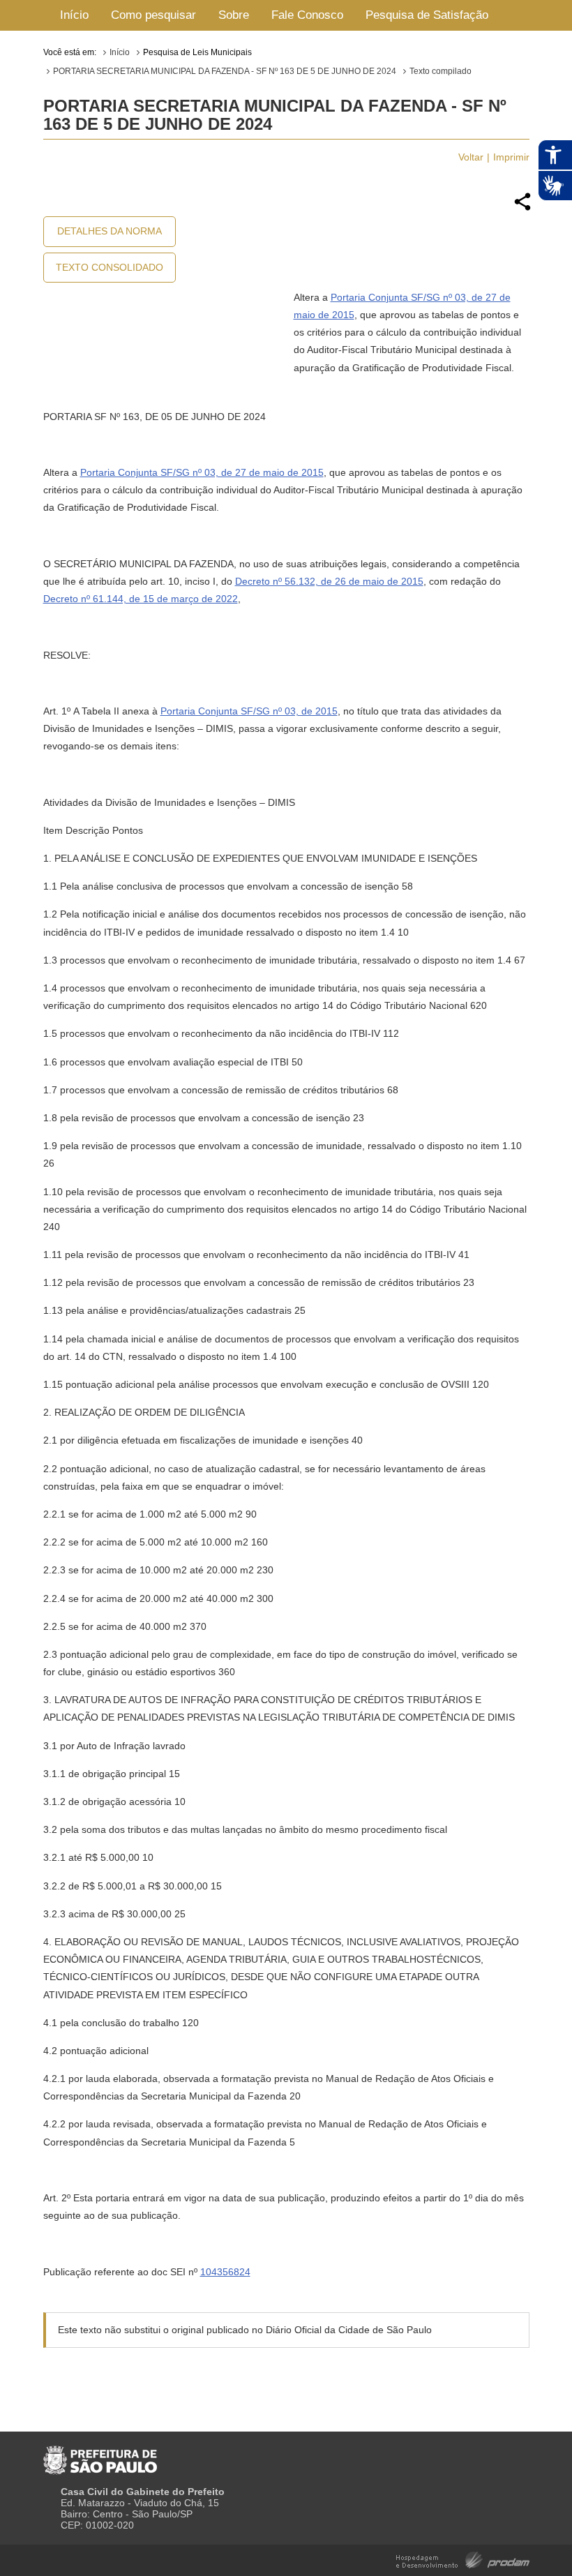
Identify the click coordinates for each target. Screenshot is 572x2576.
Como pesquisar (153, 15)
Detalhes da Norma (110, 231)
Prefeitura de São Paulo (100, 2455)
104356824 (225, 2272)
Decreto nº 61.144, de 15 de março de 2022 (141, 599)
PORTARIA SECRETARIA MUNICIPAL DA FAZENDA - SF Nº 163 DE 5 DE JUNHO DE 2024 (225, 71)
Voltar (471, 157)
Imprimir (511, 157)
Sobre (234, 15)
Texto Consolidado (110, 267)
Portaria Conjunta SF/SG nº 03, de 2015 (249, 711)
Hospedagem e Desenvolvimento (463, 2559)
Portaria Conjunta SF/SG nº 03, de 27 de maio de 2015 (202, 472)
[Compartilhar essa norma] (522, 209)
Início (74, 15)
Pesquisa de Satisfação (427, 15)
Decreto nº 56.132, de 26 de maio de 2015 (329, 581)
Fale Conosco (307, 15)
